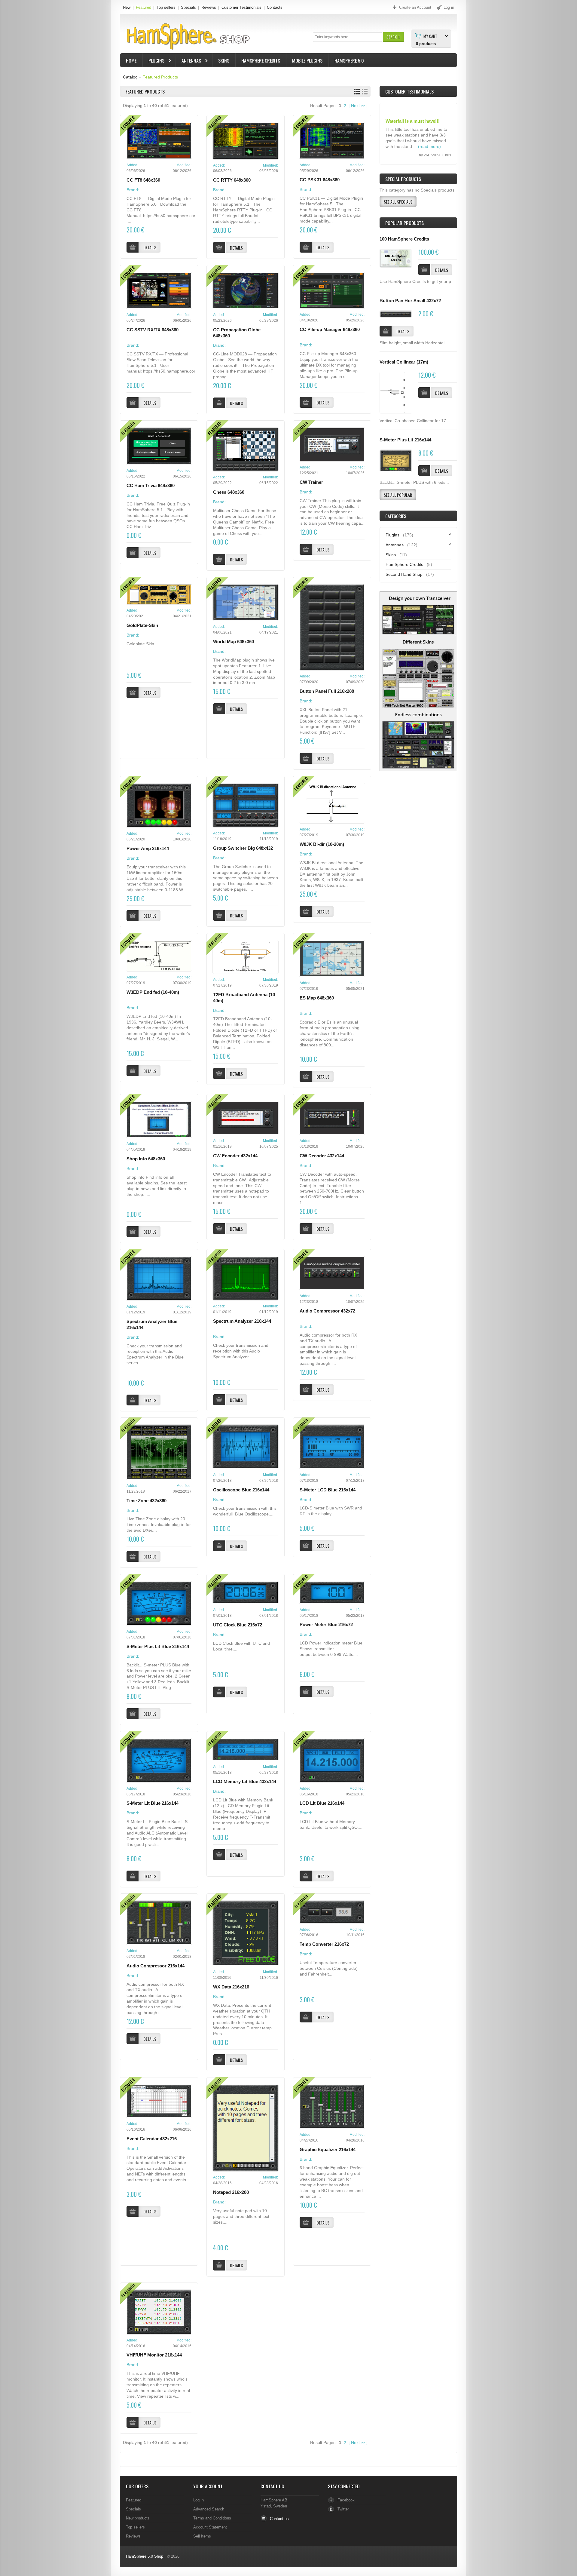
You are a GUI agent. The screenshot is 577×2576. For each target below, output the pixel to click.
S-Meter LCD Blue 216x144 (328, 1490)
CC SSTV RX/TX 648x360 (153, 330)
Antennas (188, 61)
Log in (198, 2500)
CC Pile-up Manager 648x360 (330, 330)
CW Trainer (311, 482)
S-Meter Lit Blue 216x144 (153, 1803)
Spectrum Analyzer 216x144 (242, 1321)
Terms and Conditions (212, 2518)
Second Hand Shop (404, 574)
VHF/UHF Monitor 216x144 (154, 2355)
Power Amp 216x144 (148, 849)
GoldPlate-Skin (142, 625)
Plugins (154, 61)
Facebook (346, 2500)
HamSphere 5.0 (349, 60)
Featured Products (160, 77)
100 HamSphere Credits (404, 239)
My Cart (430, 36)
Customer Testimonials (241, 7)
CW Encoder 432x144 (235, 1156)
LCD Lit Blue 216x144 (322, 1803)
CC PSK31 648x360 (320, 180)
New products (138, 2518)
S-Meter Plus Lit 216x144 (405, 440)
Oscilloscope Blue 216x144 (241, 1490)
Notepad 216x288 (231, 2192)
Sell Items (202, 2536)
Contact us (279, 2519)
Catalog (130, 77)
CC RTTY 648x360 (232, 180)
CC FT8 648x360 (143, 180)
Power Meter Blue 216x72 (326, 1625)
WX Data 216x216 (231, 1987)
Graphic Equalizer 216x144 (328, 2150)
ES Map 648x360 (317, 998)
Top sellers (166, 7)
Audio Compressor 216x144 (156, 1966)
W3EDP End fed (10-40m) (153, 992)
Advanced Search (209, 2509)
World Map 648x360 (234, 642)
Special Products (403, 179)
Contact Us (272, 2486)
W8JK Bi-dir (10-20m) (322, 844)
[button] (393, 37)
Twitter (343, 2509)
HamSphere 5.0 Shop (145, 2556)
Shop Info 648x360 (146, 1159)
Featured (143, 7)
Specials (188, 7)
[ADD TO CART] (424, 270)
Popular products (405, 223)
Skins (224, 60)
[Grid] (357, 92)
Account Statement (210, 2527)
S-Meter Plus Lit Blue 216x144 (158, 1647)
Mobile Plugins (307, 60)
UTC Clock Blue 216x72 (238, 1625)
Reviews (209, 7)
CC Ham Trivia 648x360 (151, 486)
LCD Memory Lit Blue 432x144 (245, 1782)
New (127, 7)
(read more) (429, 137)
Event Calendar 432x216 (152, 2139)
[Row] (365, 92)
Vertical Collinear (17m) (404, 362)
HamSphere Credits (261, 60)
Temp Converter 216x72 (324, 1944)
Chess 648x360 (229, 492)
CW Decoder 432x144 (322, 1156)
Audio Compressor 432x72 (327, 1311)
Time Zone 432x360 (147, 1501)
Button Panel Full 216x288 (327, 691)
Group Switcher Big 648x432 (243, 848)
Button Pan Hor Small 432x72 (410, 301)
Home (131, 60)
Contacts (275, 7)
